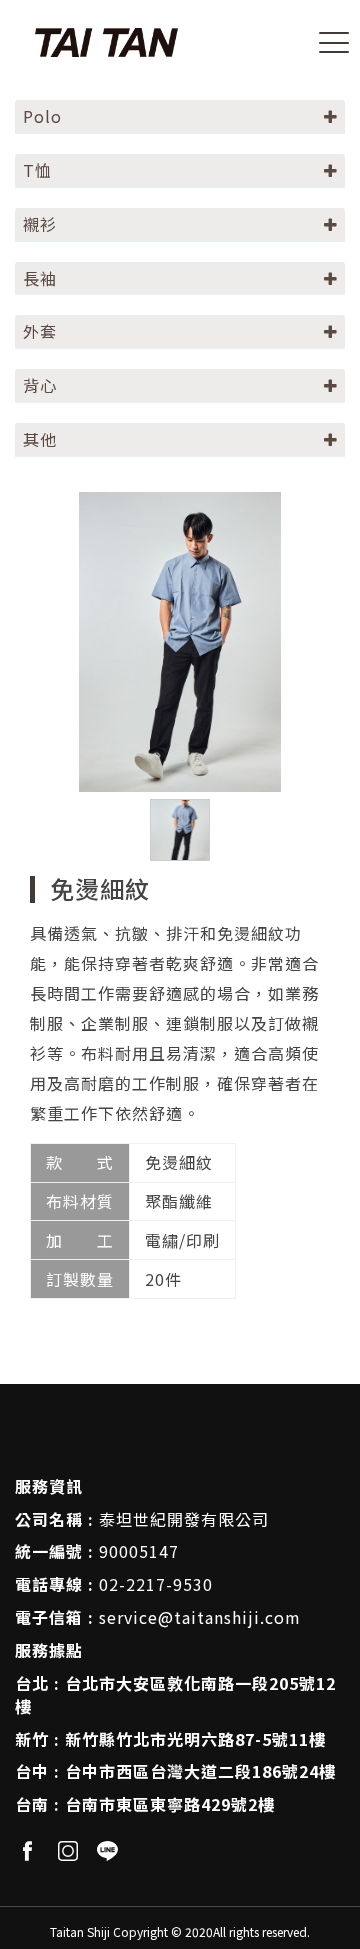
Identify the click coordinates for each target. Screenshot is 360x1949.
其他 (40, 439)
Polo (42, 116)
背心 (40, 385)
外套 (40, 331)
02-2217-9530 (156, 1584)
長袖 (40, 278)
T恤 (37, 170)
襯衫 (40, 224)
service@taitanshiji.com (200, 1617)
